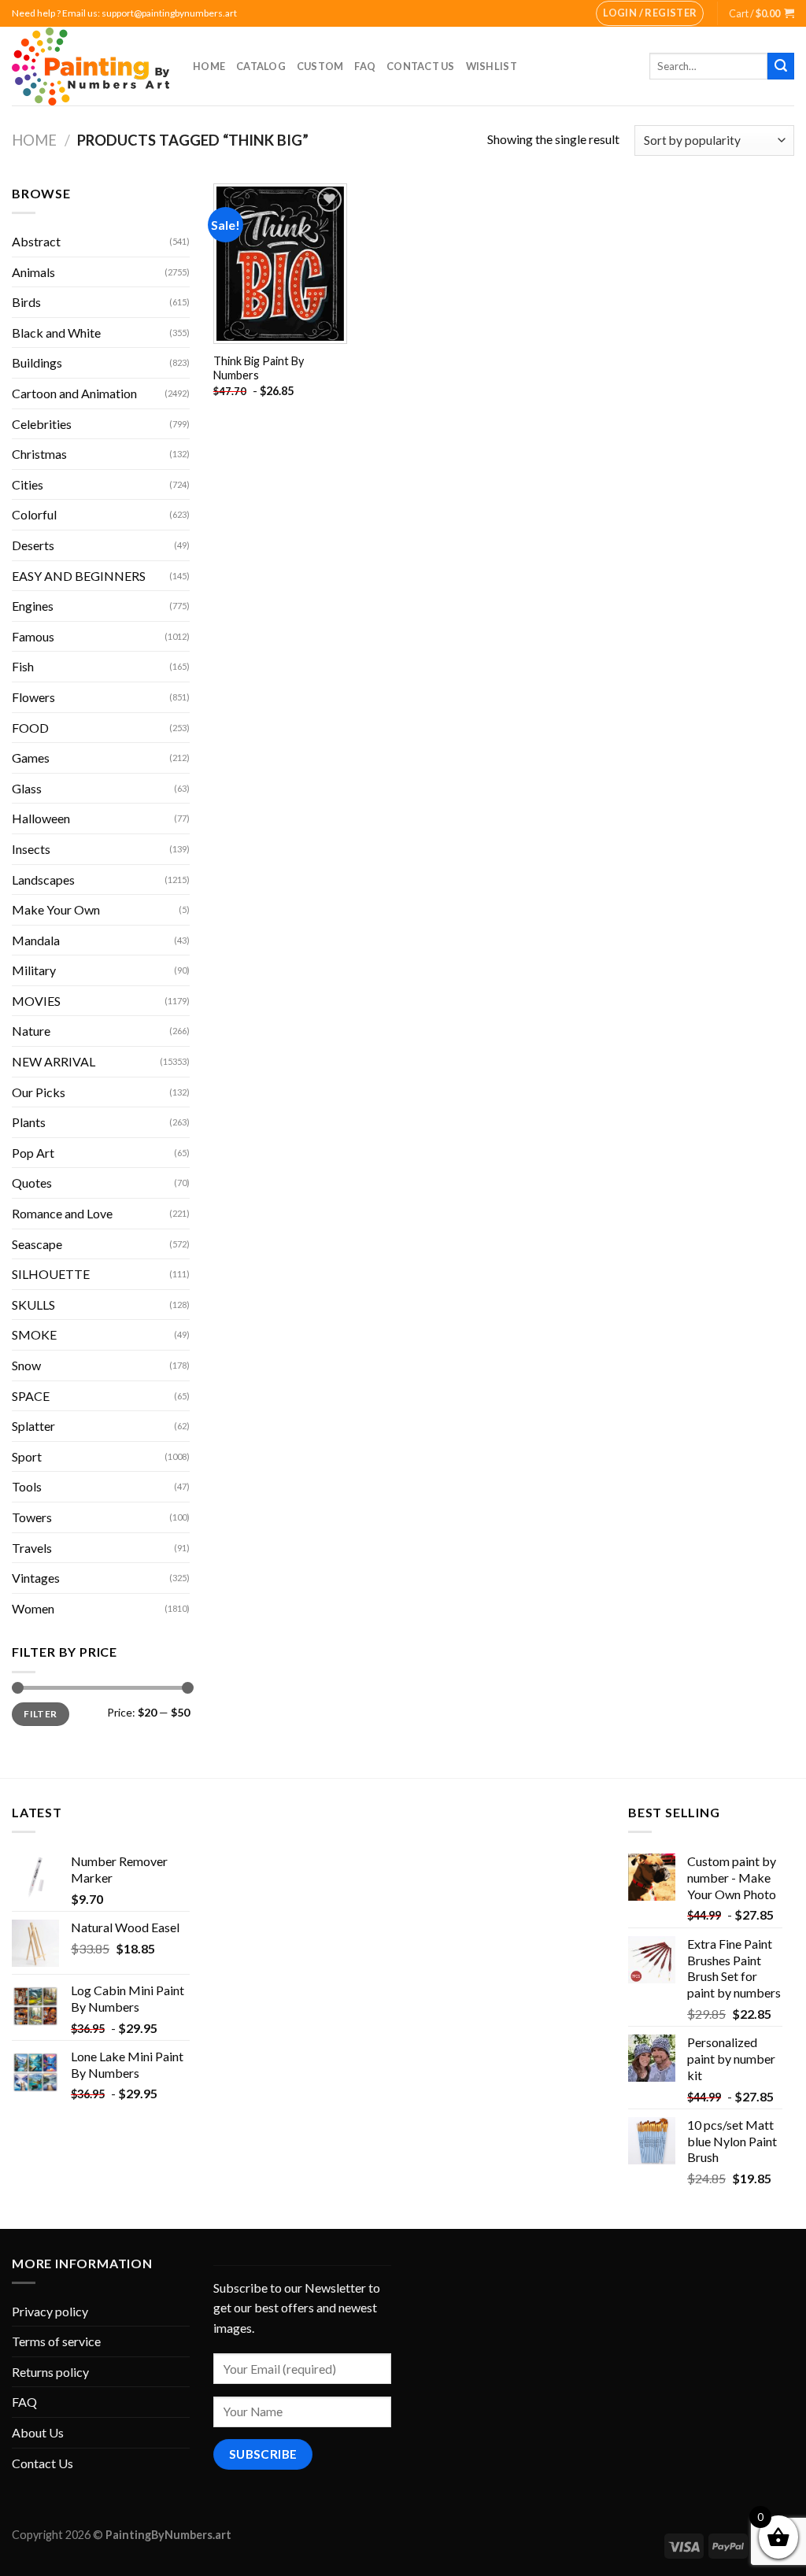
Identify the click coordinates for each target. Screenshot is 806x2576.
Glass (27, 788)
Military (34, 970)
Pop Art (33, 1153)
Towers (32, 1517)
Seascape (37, 1244)
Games (31, 758)
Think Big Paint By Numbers (259, 368)
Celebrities (42, 424)
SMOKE (34, 1334)
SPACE (31, 1396)
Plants (29, 1122)
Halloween (41, 818)
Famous (33, 636)
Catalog (261, 66)
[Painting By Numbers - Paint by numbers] (91, 67)
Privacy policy (50, 2311)
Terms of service (56, 2341)
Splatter (33, 1426)
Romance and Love (62, 1213)
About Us (38, 2432)
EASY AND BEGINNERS (79, 576)
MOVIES (36, 1001)
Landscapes (43, 880)
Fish (23, 666)
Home (209, 66)
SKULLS (33, 1305)
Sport (27, 1456)
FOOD (30, 728)
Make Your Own (56, 909)
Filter (40, 1714)
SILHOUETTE (51, 1274)
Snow (26, 1365)
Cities (28, 484)
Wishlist (492, 66)
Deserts (33, 545)
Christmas (39, 454)
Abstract (36, 241)
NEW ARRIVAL (54, 1061)
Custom (320, 66)
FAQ (365, 66)
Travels (32, 1548)
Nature (31, 1031)
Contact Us (421, 66)
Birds (26, 302)
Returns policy (50, 2372)
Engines (33, 606)
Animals (33, 272)
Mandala (36, 940)
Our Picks (39, 1092)
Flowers (33, 697)
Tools (27, 1486)
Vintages (36, 1578)
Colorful (34, 514)
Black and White (56, 333)
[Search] (781, 66)
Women (33, 1608)
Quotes (32, 1183)
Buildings (37, 362)
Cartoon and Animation (74, 393)
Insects (31, 849)
